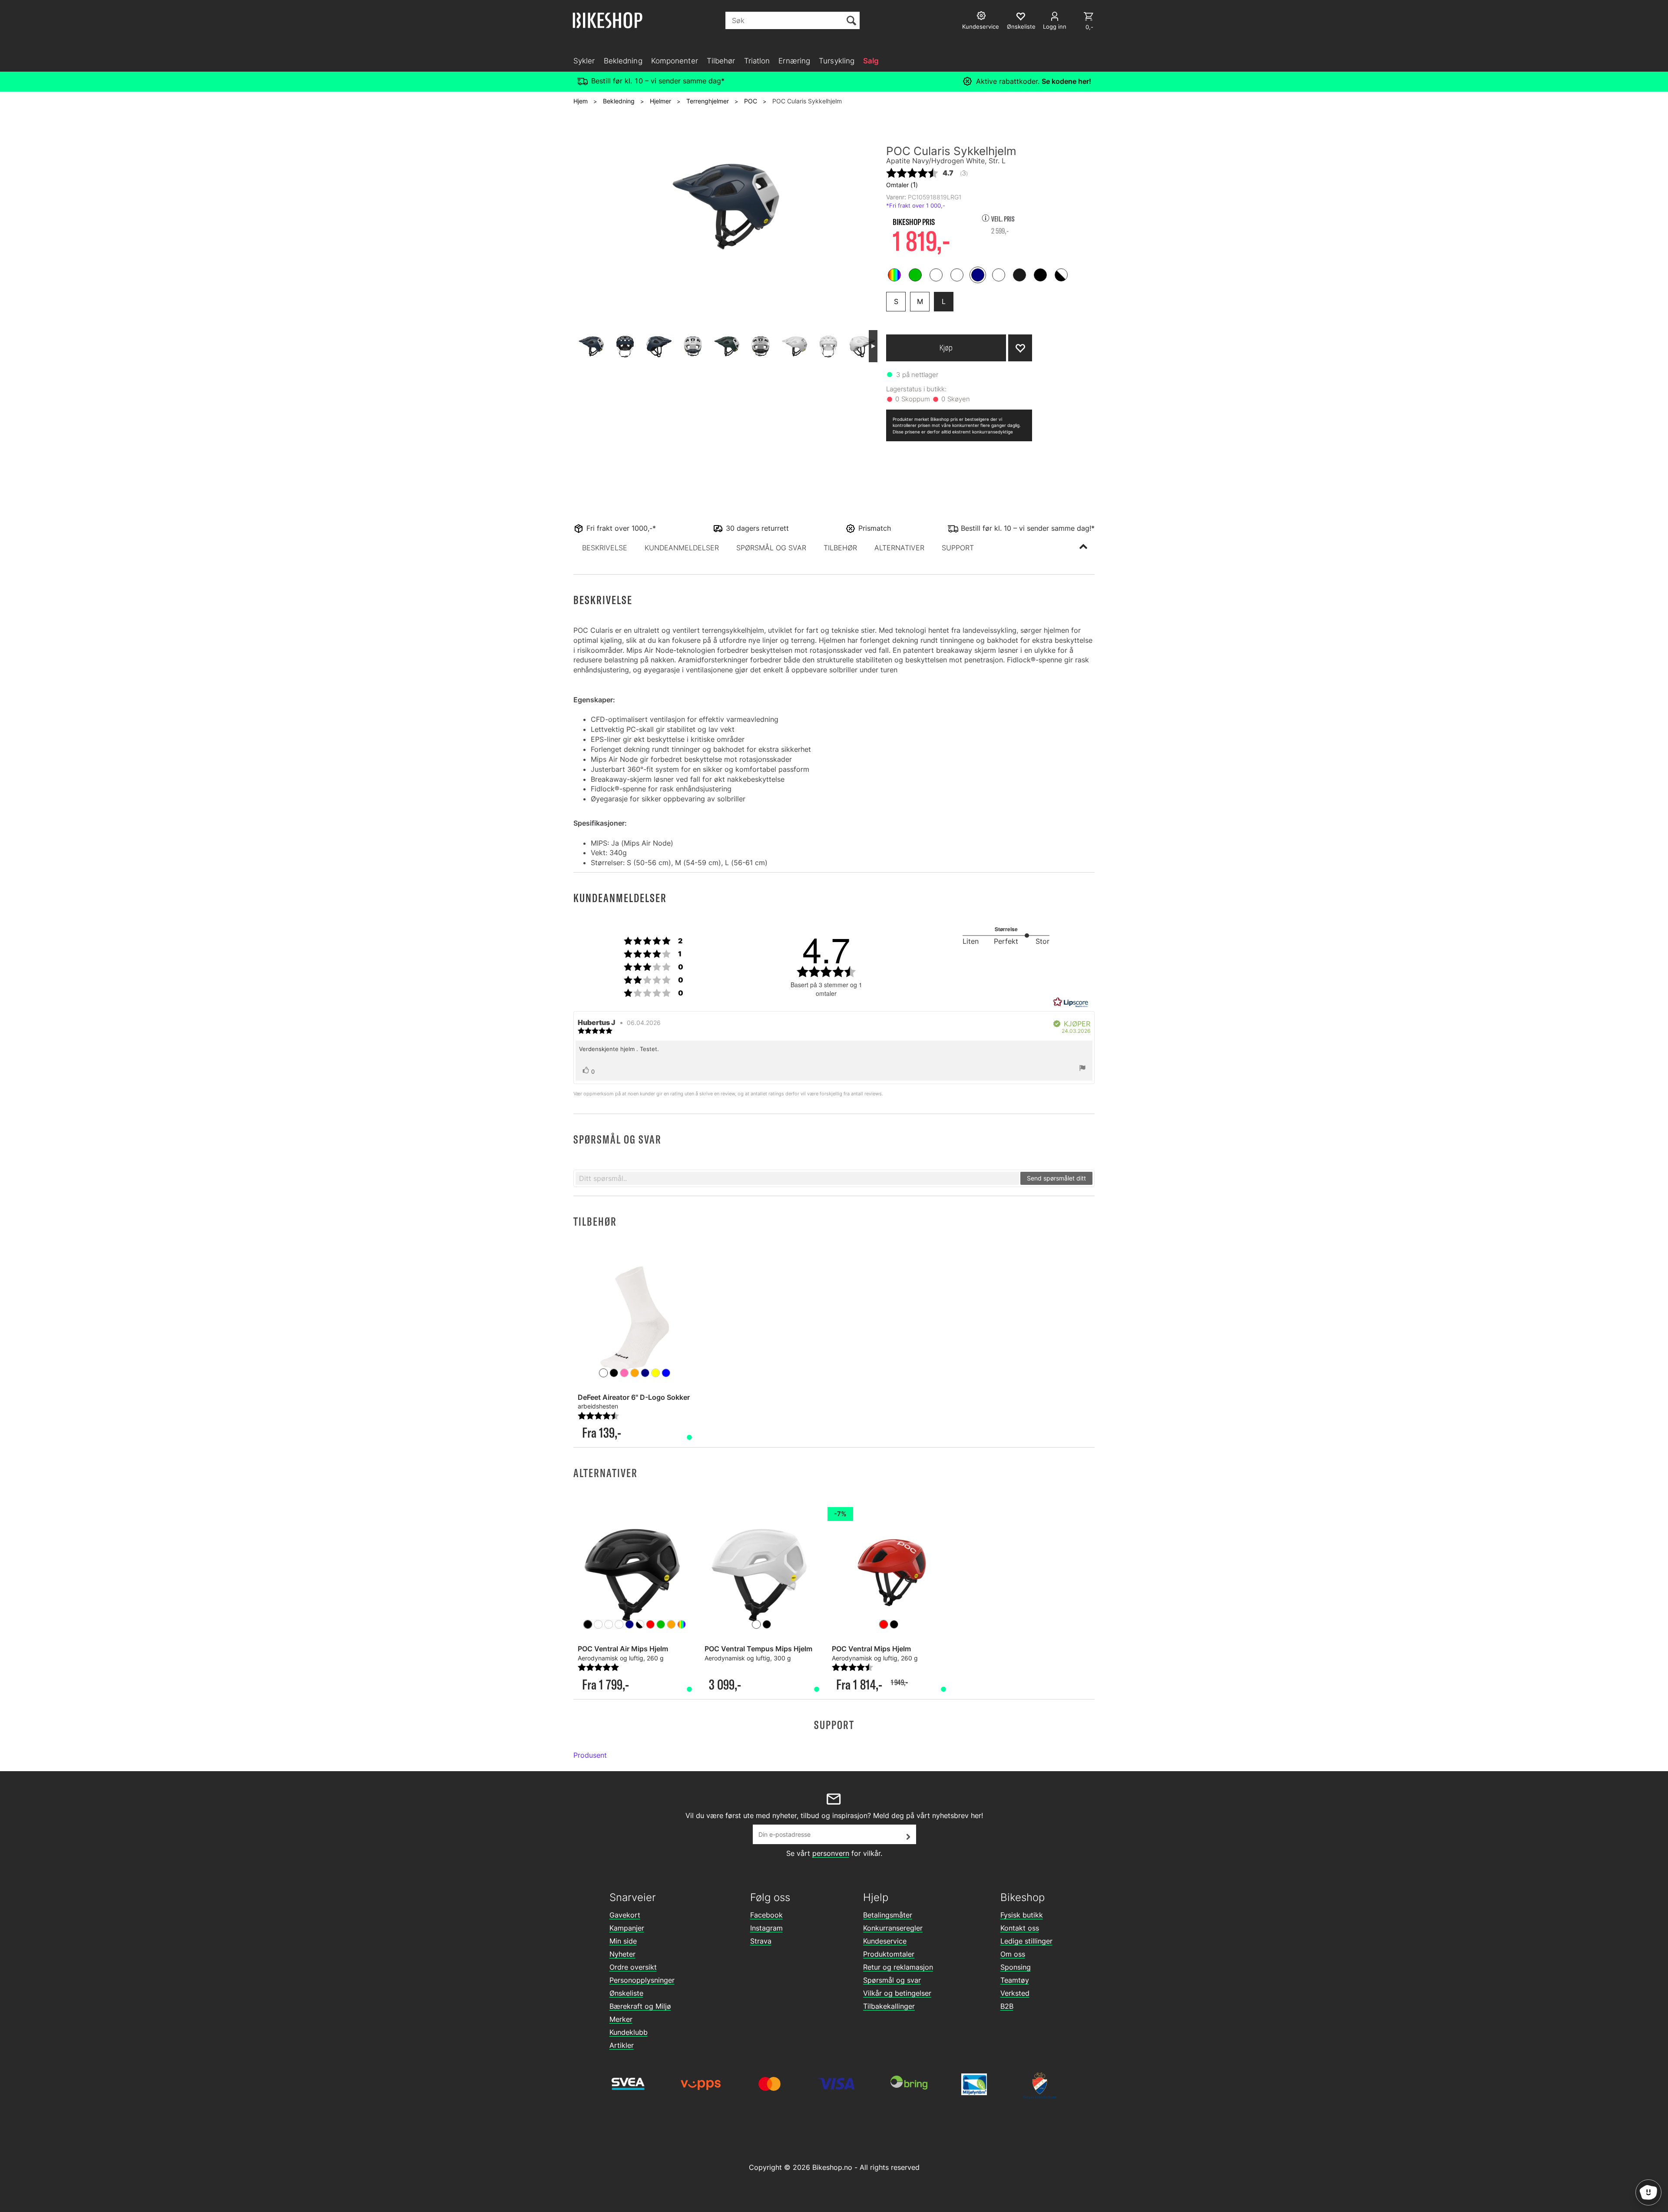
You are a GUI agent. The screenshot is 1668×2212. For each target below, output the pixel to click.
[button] (605, 548)
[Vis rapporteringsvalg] (1082, 1069)
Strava (761, 1941)
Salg (871, 61)
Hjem (581, 101)
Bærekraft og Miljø (640, 2006)
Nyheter (622, 1954)
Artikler (622, 2045)
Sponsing (1016, 1967)
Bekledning (623, 61)
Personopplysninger (642, 1980)
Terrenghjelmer (708, 101)
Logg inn (1055, 26)
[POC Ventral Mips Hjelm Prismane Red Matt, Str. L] (889, 1570)
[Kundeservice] (982, 17)
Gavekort (625, 1915)
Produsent (590, 1755)
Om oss (1013, 1954)
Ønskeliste (626, 1993)
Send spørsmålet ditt (1056, 1178)
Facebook (766, 1915)
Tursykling (837, 61)
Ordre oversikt (633, 1967)
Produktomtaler (889, 1954)
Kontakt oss (1020, 1928)
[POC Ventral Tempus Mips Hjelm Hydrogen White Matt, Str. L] (761, 1570)
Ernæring (794, 61)
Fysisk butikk (1022, 1915)
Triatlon (757, 61)
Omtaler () (902, 185)
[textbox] (797, 1178)
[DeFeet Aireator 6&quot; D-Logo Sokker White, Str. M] (635, 1318)
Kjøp (946, 348)
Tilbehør (721, 61)
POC (751, 101)
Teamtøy (1015, 1980)
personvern (831, 1853)
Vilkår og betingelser (897, 1993)
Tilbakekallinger (889, 2006)
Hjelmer (660, 101)
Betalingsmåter (888, 1915)
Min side (623, 1941)
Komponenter (675, 61)
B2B (1007, 2006)
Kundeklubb (629, 2032)
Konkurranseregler (893, 1928)
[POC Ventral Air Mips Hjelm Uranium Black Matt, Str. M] (635, 1570)
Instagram (766, 1928)
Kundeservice (885, 1941)
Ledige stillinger (1026, 1941)
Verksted (1015, 1993)
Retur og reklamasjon (898, 1967)
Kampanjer (627, 1928)
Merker (621, 2019)
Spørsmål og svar (892, 1980)
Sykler (584, 61)
